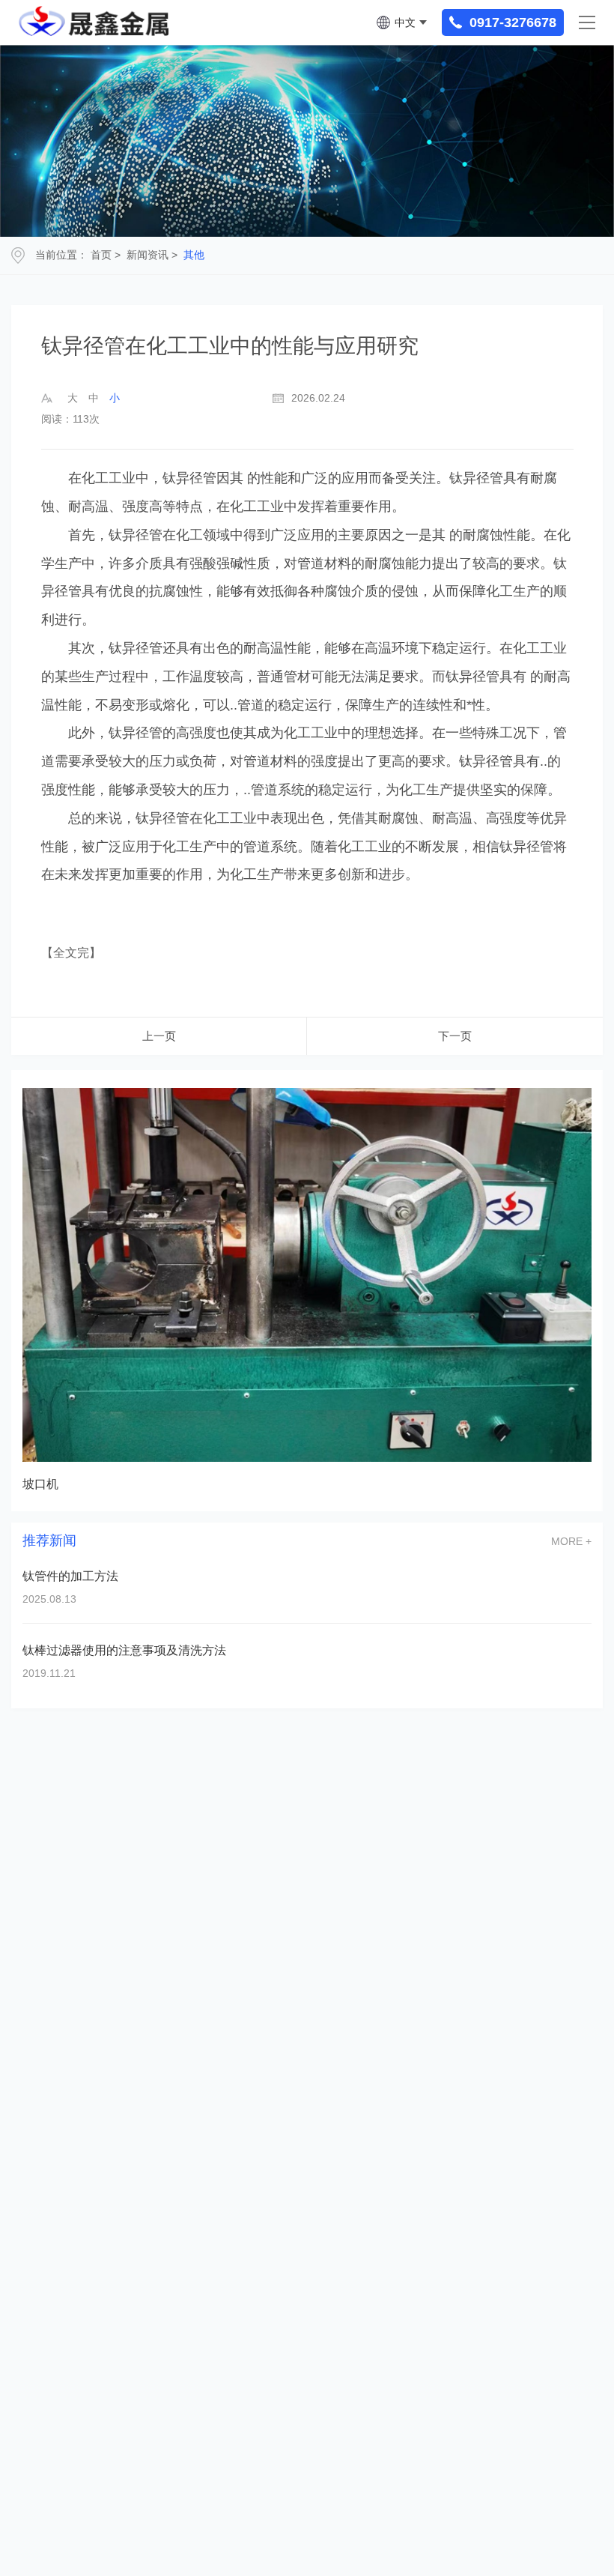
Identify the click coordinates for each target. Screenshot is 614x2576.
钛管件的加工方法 (70, 1576)
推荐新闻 (49, 1541)
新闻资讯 (148, 255)
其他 (194, 255)
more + (571, 1541)
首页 (101, 255)
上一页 (159, 1036)
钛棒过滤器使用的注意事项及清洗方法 (124, 1650)
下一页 (455, 1036)
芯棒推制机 (53, 1484)
